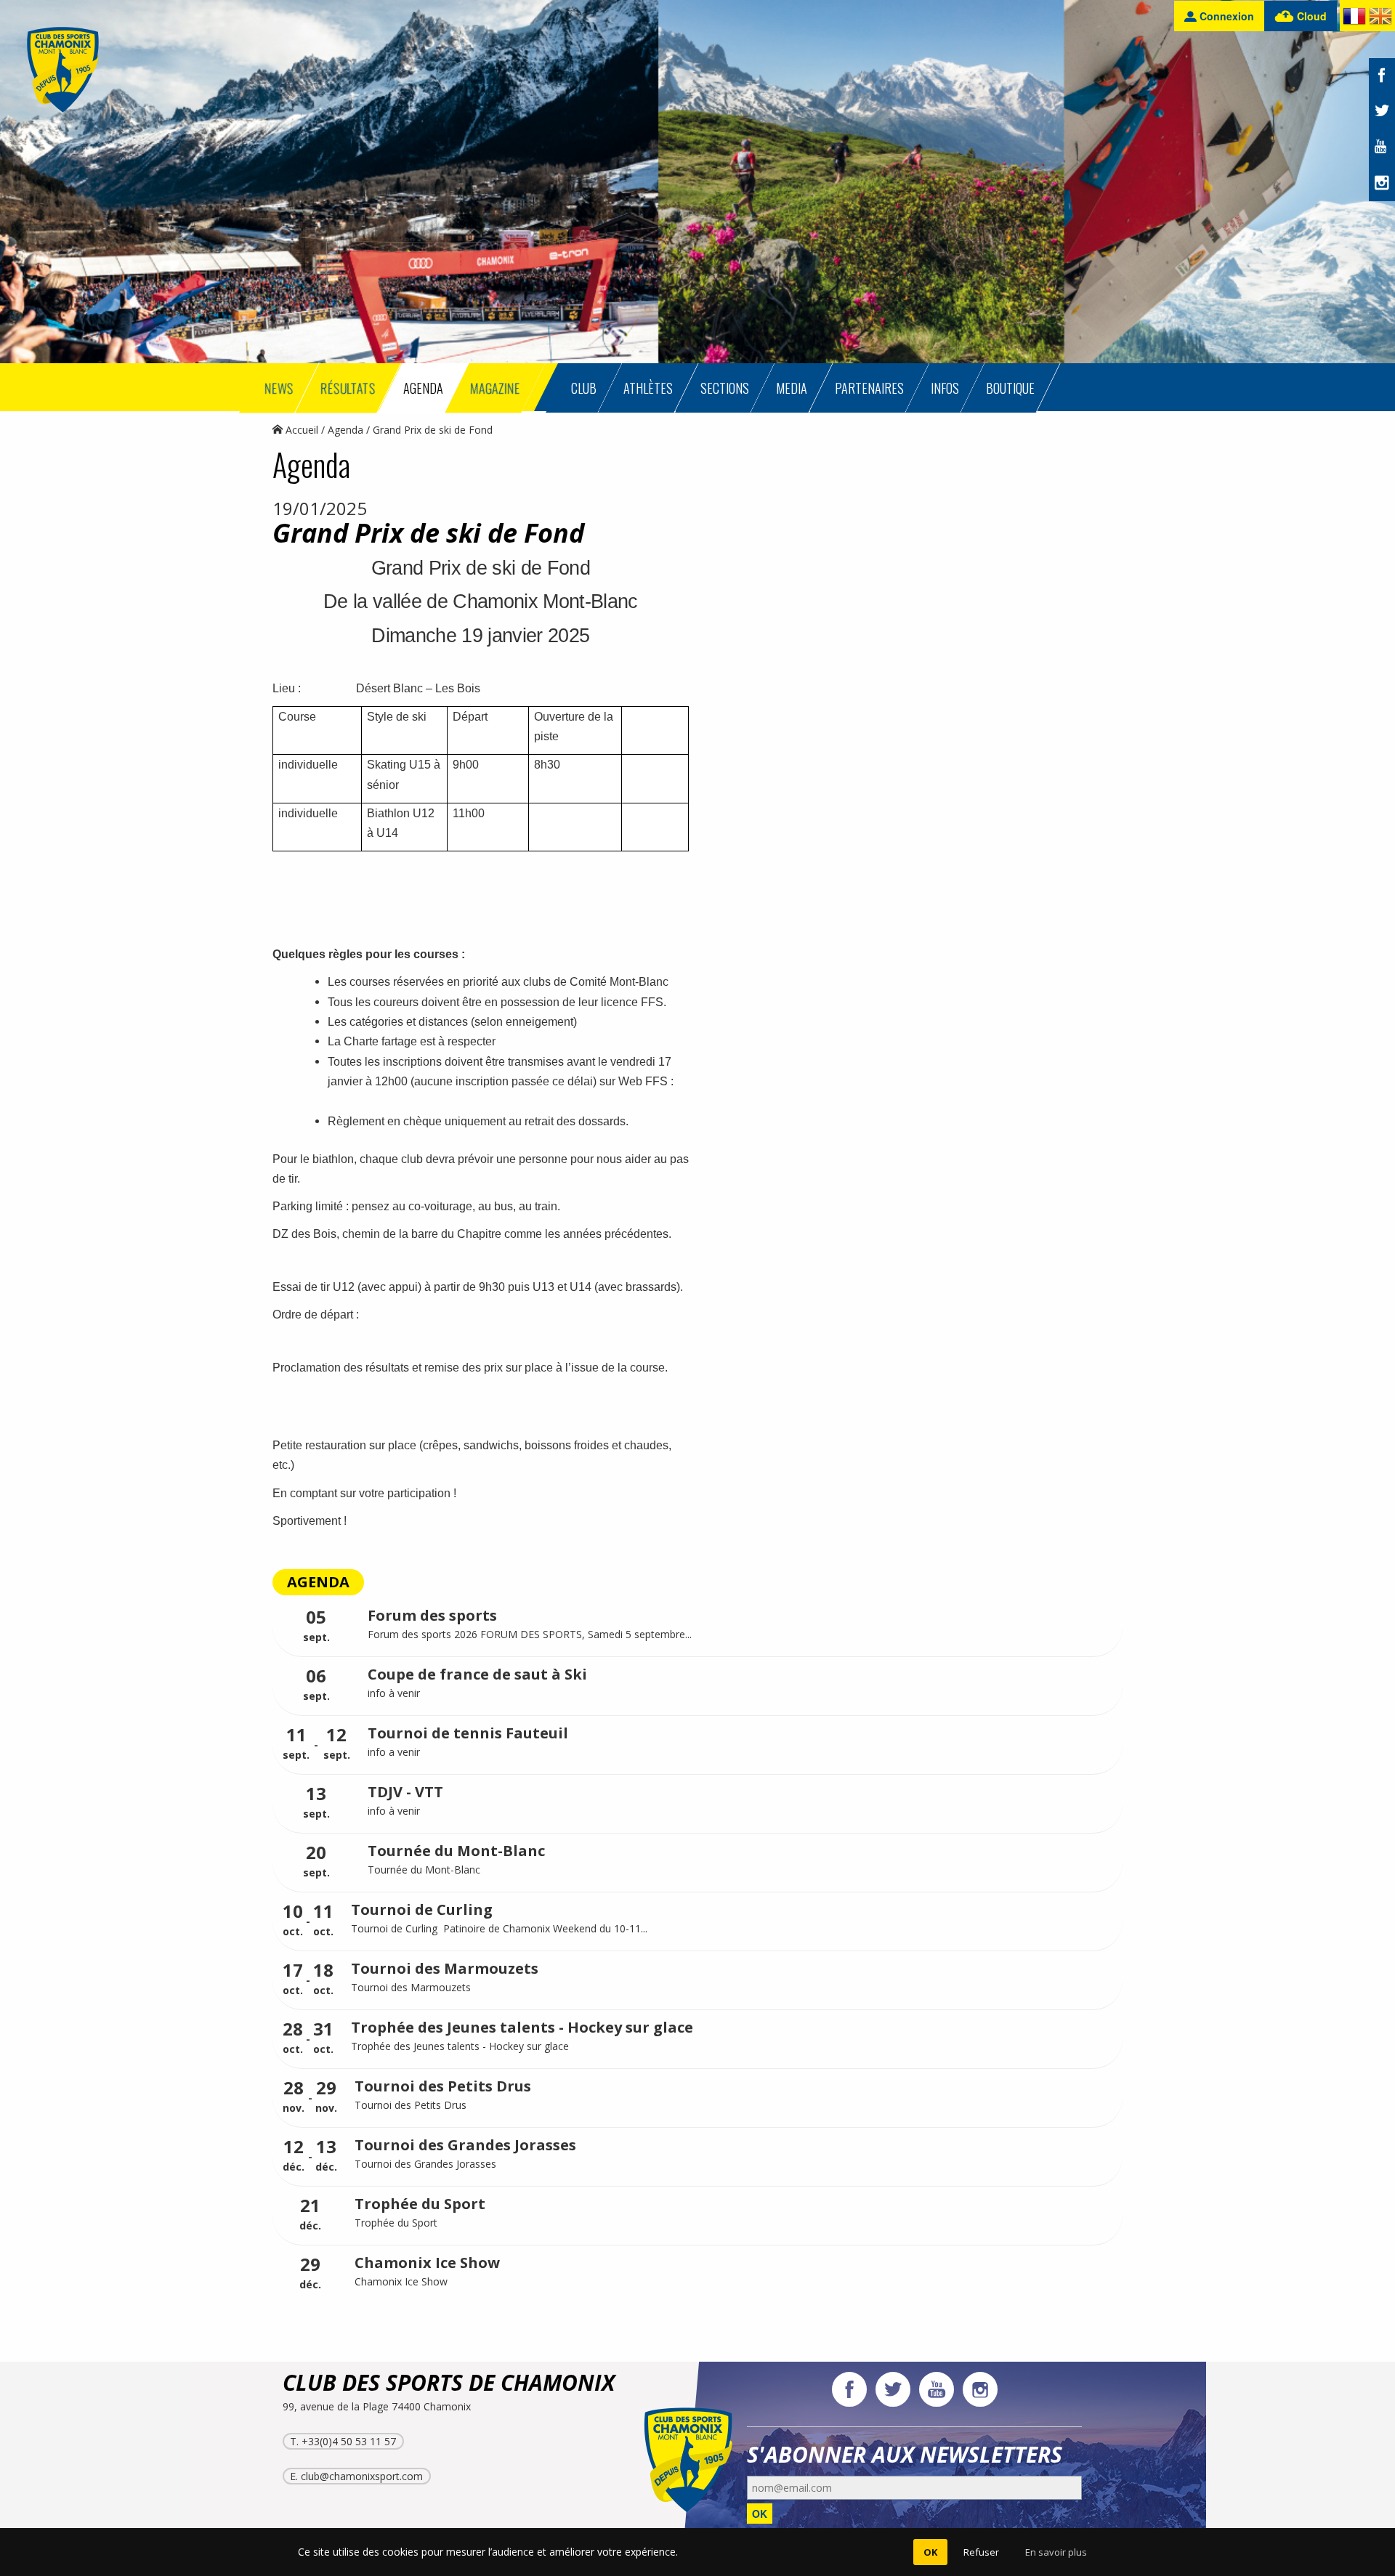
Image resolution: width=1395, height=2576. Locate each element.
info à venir (394, 1693)
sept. (316, 1626)
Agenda (345, 430)
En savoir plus (1056, 2552)
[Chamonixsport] (63, 70)
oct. (293, 1920)
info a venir (395, 1752)
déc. (294, 2156)
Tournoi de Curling (422, 1909)
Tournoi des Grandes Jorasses (465, 2145)
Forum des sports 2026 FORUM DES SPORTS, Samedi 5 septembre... (530, 1634)
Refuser (981, 2552)
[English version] (1380, 19)
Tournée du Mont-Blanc (456, 1851)
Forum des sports (432, 1615)
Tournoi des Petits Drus (443, 2086)
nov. (294, 2097)
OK (760, 2514)
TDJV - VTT (405, 1792)
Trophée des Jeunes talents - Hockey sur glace (522, 2027)
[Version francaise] (1354, 19)
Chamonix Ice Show (427, 2263)
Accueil (300, 430)
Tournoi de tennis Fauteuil (468, 1733)
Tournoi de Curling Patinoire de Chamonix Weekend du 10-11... (499, 1928)
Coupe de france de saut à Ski (477, 1674)
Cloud (1310, 16)
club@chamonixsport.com (362, 2476)
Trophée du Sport (420, 2204)
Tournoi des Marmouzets (445, 1968)
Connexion (1225, 16)
